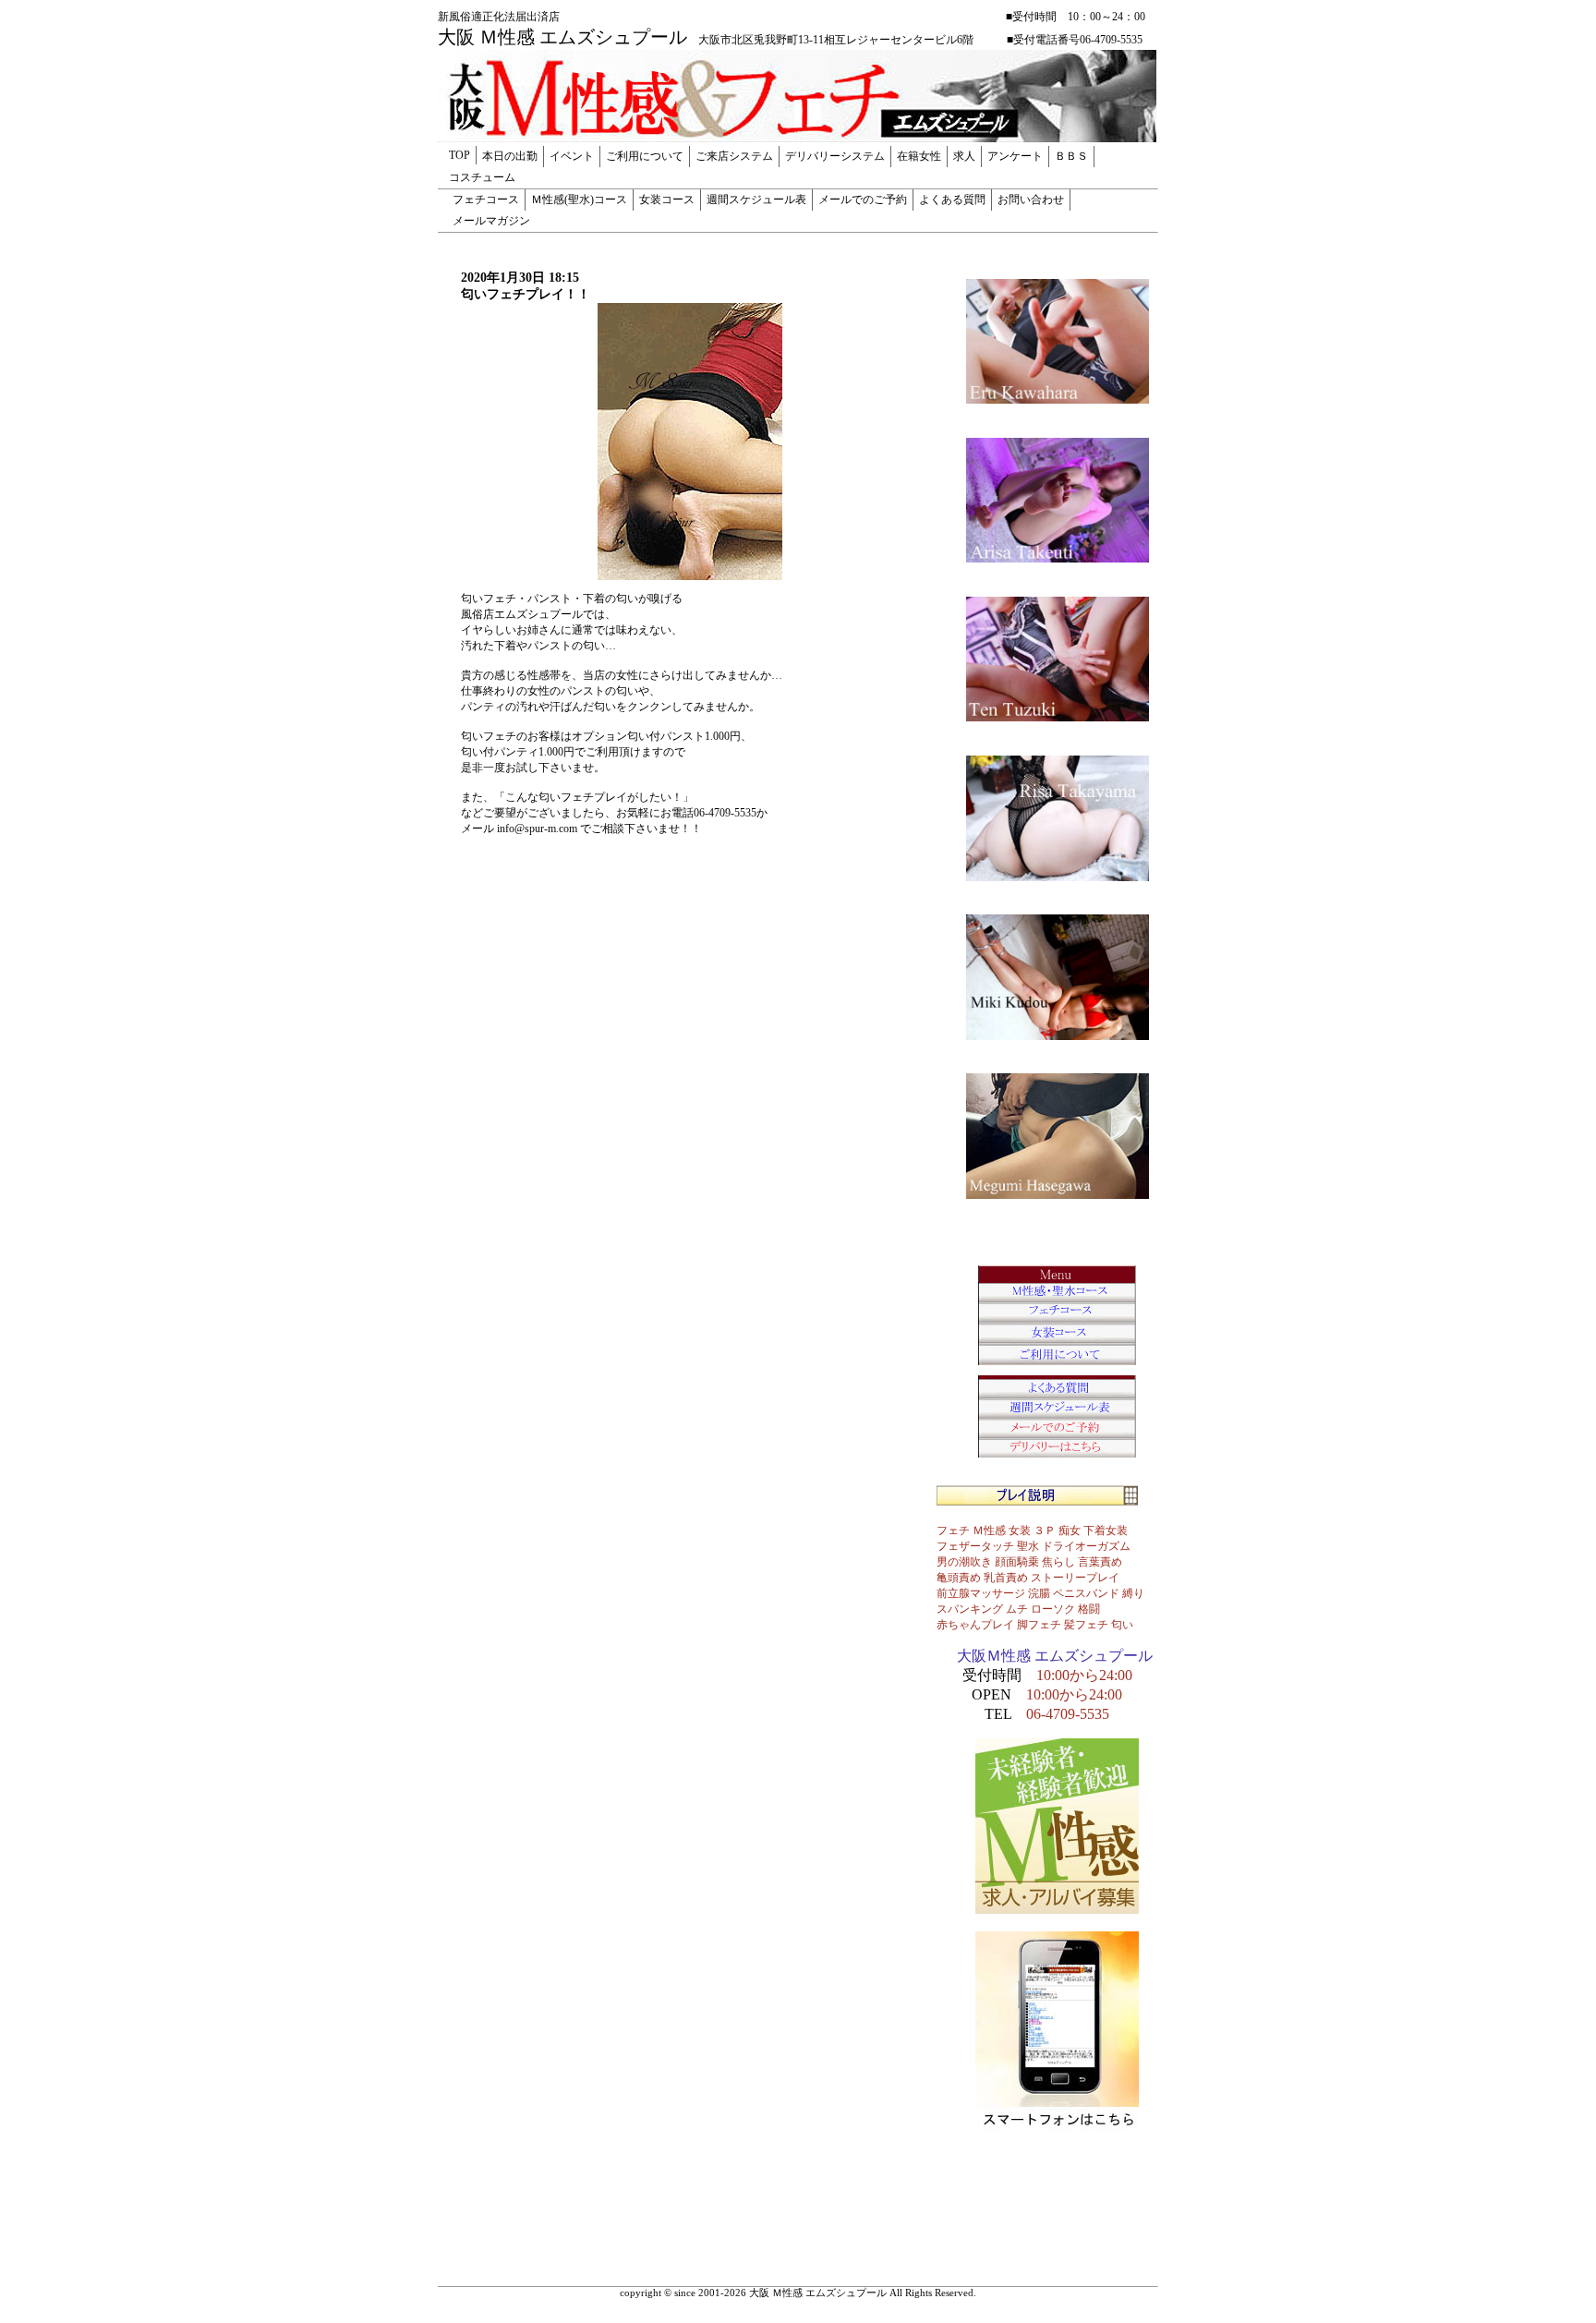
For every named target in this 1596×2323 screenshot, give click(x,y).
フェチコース (486, 200)
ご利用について (645, 156)
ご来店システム (734, 156)
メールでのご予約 (863, 200)
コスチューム (482, 177)
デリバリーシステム (835, 156)
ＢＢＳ (1071, 156)
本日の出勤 (510, 156)
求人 (964, 156)
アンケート (1015, 156)
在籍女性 (919, 156)
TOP (459, 155)
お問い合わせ (1031, 200)
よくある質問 (952, 200)
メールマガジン (491, 221)
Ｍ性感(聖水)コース (579, 200)
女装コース (667, 200)
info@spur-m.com (537, 829)
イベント (572, 156)
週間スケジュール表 (756, 200)
